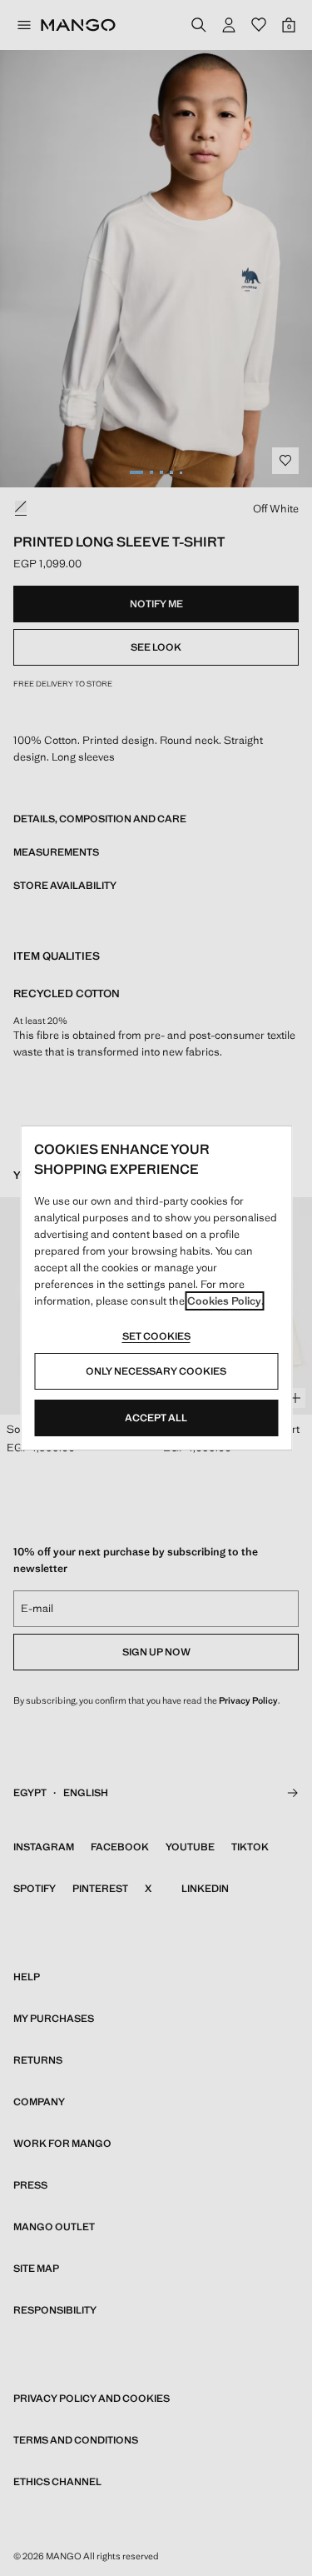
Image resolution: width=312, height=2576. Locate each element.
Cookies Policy (224, 1301)
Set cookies (156, 1336)
